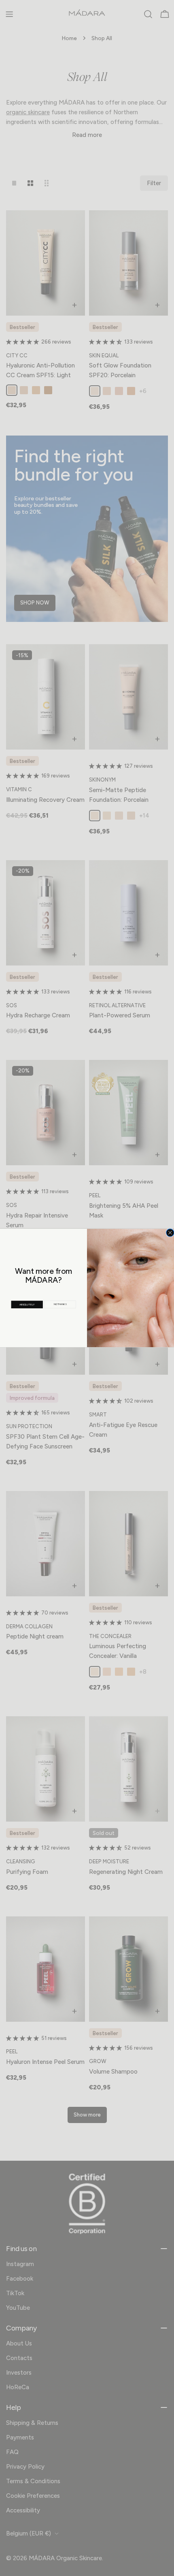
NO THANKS (60, 1304)
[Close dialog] (170, 1233)
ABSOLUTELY (27, 1304)
